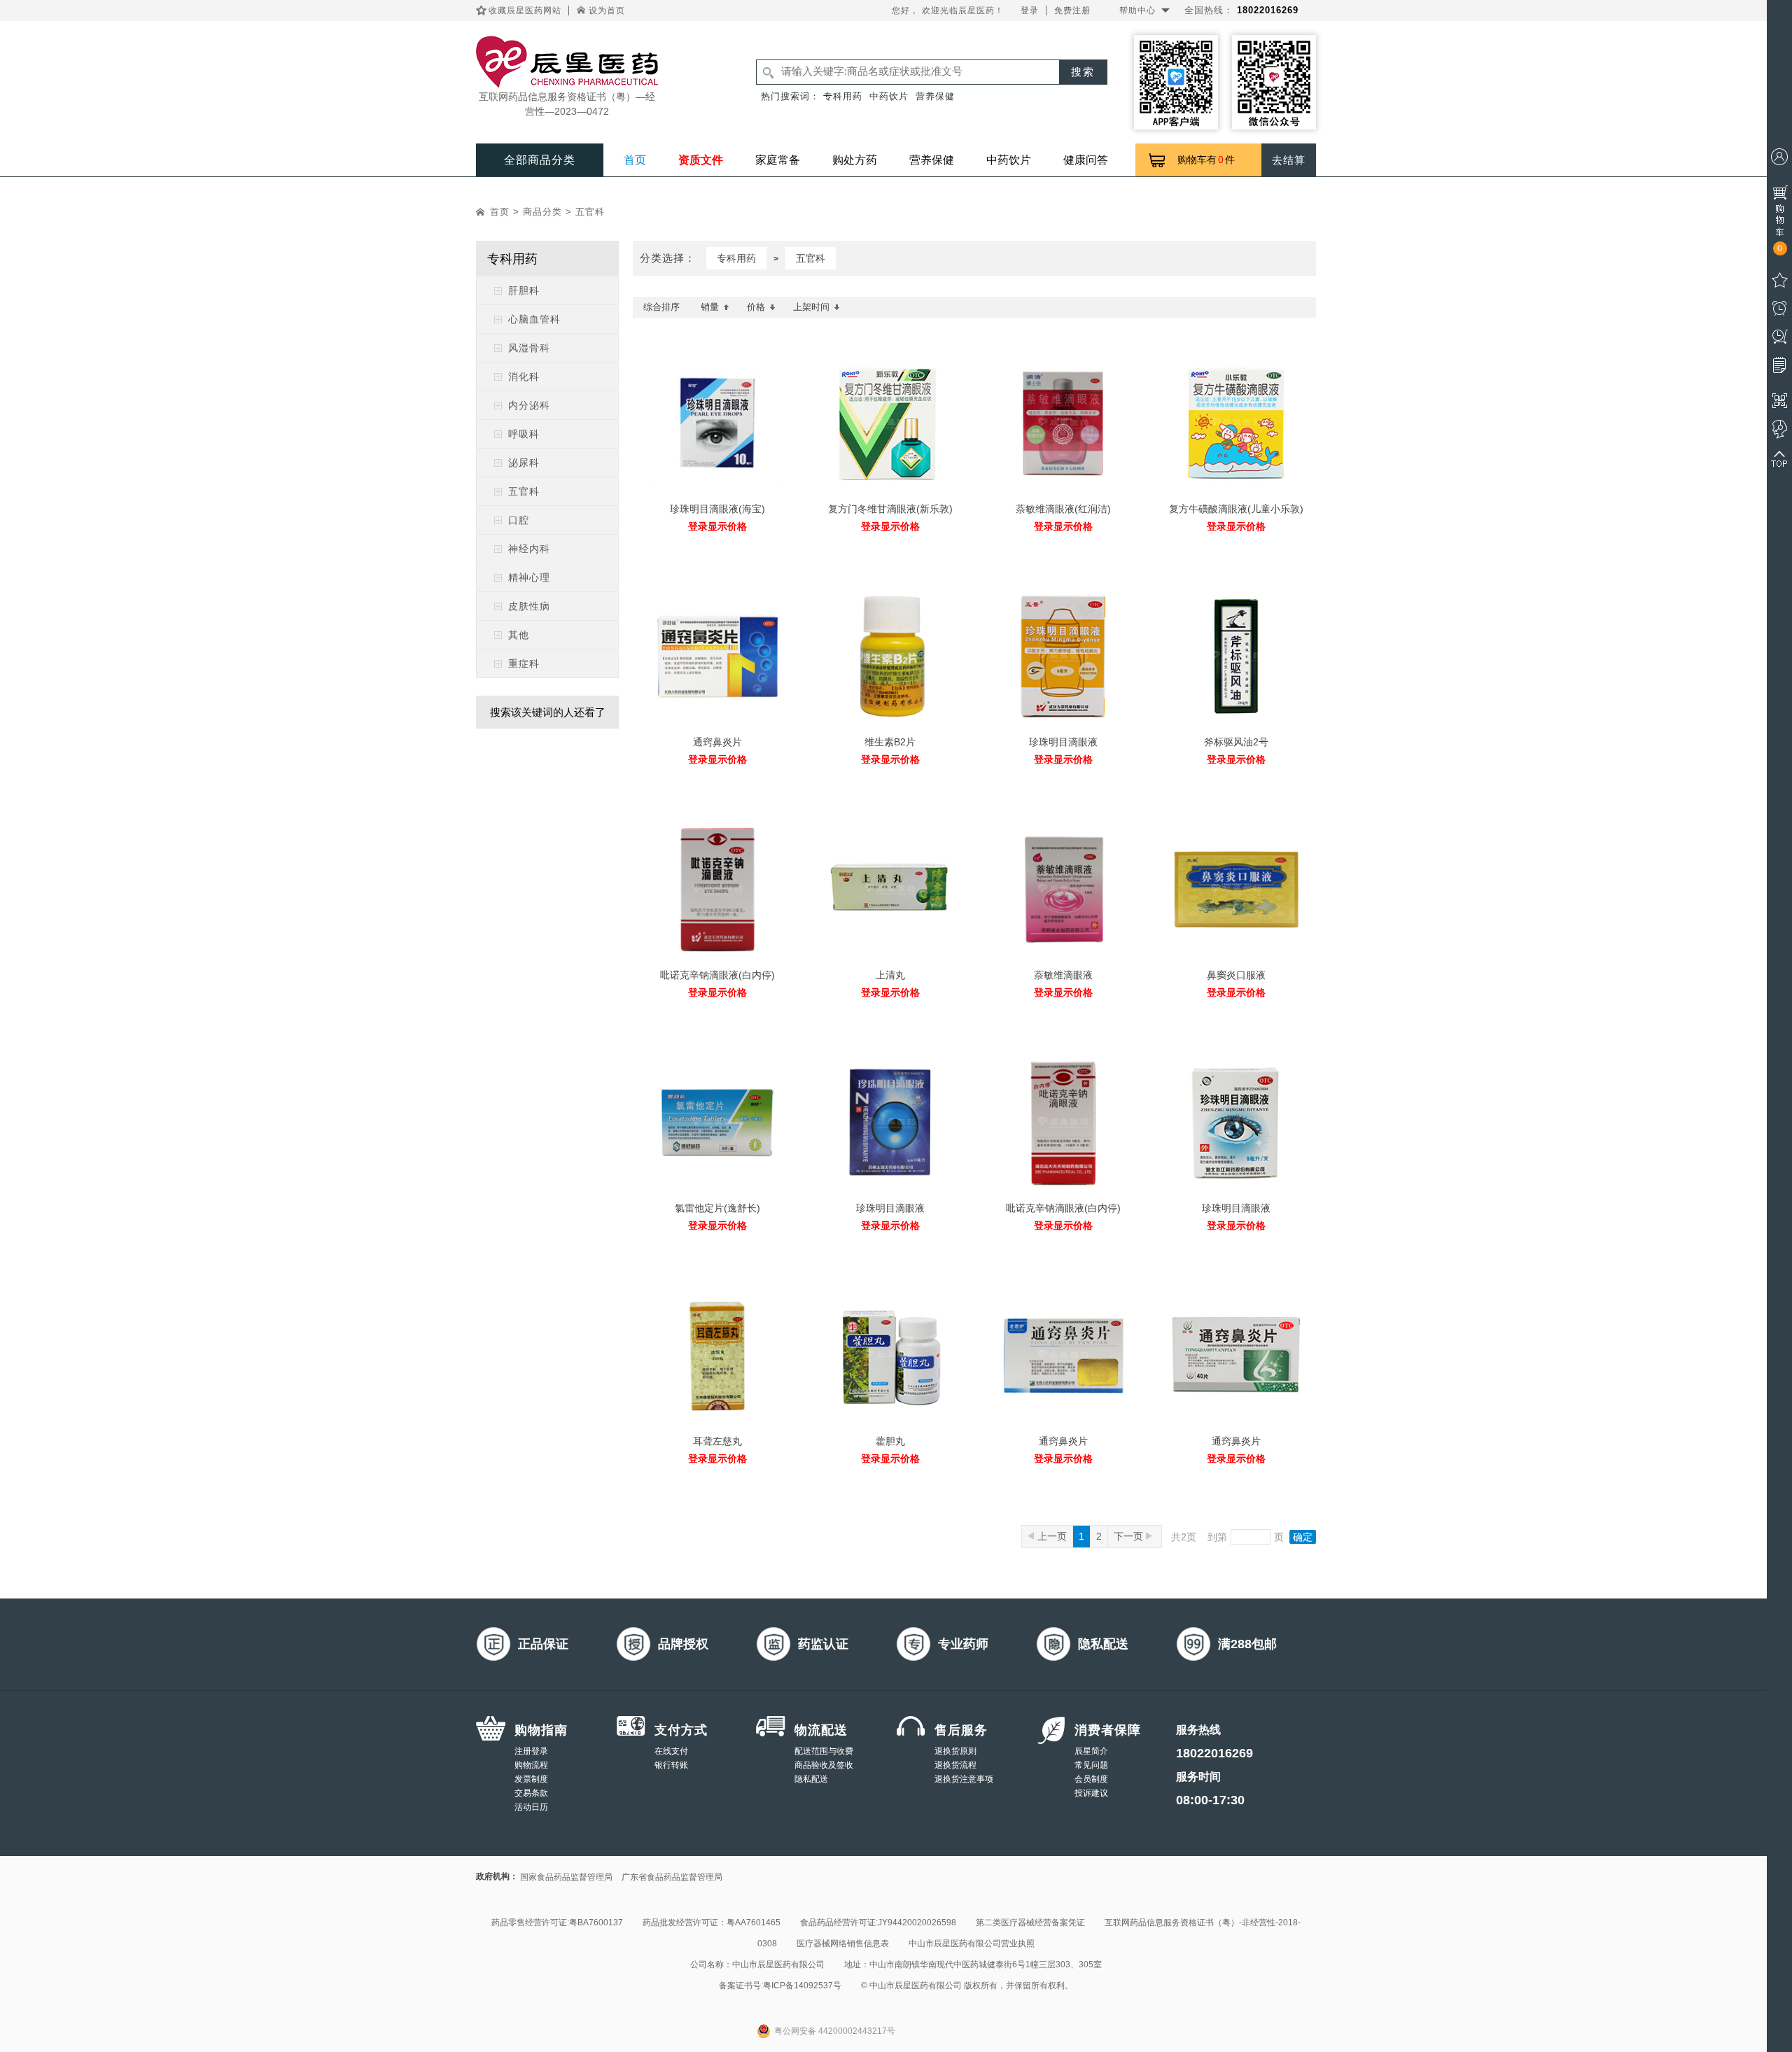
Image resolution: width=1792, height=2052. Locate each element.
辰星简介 (1091, 1751)
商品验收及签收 (824, 1765)
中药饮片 (889, 96)
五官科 (590, 212)
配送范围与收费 (824, 1751)
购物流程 (531, 1765)
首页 (635, 160)
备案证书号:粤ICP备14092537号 (780, 1986)
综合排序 (661, 307)
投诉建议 (1091, 1793)
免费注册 (1072, 10)
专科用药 (843, 96)
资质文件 (701, 160)
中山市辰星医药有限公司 (778, 1965)
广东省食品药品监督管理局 (672, 1877)
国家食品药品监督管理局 (566, 1877)
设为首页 (607, 10)
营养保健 (935, 96)
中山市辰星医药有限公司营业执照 (972, 1944)
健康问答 (1086, 160)
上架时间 (811, 307)
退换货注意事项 (964, 1779)
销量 (710, 307)
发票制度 (531, 1779)
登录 (1030, 10)
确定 (1303, 1537)
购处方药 (855, 160)
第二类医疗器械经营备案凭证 (1030, 1923)
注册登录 (531, 1751)
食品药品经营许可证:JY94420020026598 (878, 1923)
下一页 (1130, 1536)
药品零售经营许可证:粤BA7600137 (557, 1923)
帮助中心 (1137, 10)
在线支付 (671, 1751)
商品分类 (542, 212)
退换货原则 (955, 1751)
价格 (756, 307)
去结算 (1289, 160)
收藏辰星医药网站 (525, 10)
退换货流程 (955, 1765)
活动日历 (531, 1807)
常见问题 (1091, 1765)
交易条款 (531, 1793)
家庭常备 (778, 160)
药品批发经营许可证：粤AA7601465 (712, 1923)
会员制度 (1091, 1779)
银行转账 (671, 1765)
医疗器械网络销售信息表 (843, 1944)
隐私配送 (811, 1779)
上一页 (1052, 1536)
